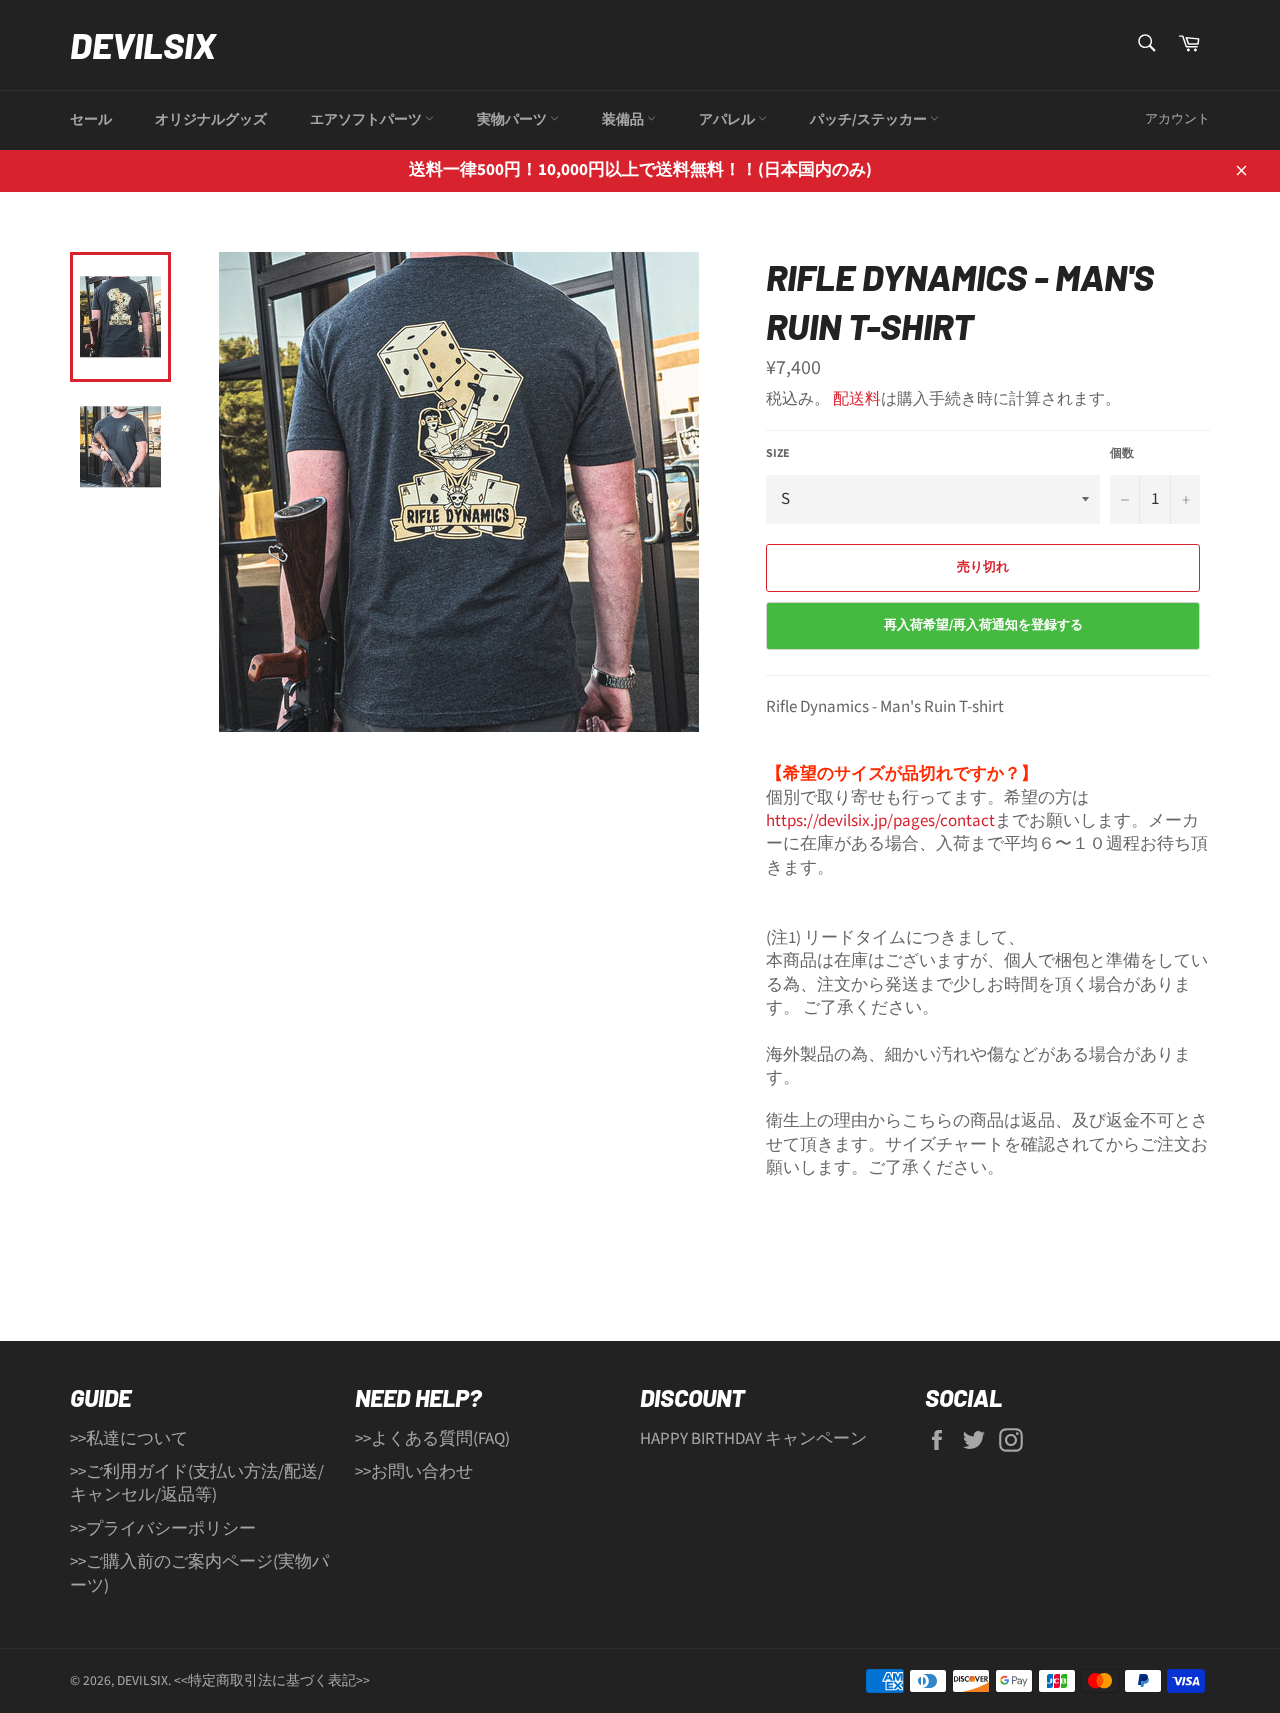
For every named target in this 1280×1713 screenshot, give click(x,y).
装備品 (624, 120)
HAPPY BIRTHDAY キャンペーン (753, 1439)
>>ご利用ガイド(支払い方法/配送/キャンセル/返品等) (197, 1483)
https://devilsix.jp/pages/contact (880, 821)
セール (91, 120)
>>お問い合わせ (414, 1472)
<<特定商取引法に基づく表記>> (272, 1680)
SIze (778, 454)
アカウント (1177, 119)
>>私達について (129, 1439)
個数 (1122, 454)
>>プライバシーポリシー (163, 1529)
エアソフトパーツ (367, 120)
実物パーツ (513, 120)
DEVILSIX (143, 44)
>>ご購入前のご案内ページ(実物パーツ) (199, 1573)
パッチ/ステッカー (870, 120)
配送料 (857, 399)
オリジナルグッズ (211, 120)
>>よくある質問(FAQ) (432, 1439)
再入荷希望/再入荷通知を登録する (983, 625)
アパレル (728, 120)
